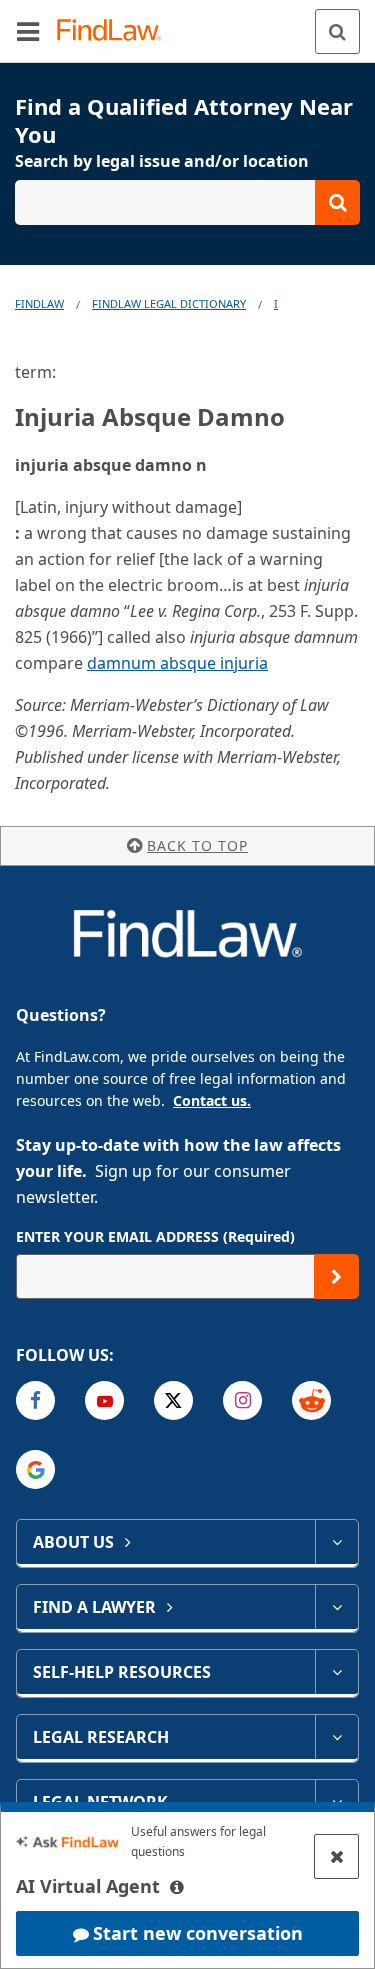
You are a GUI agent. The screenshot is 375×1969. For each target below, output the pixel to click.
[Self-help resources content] (336, 1672)
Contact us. (212, 1100)
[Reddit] (311, 1400)
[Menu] (28, 31)
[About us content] (336, 1542)
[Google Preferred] (35, 1469)
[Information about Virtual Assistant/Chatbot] (177, 1887)
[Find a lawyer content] (336, 1607)
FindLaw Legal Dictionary (169, 303)
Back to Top (197, 845)
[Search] (337, 31)
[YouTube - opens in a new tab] (104, 1400)
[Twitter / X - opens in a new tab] (173, 1400)
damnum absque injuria (177, 663)
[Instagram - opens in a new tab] (242, 1400)
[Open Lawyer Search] (187, 202)
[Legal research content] (336, 1737)
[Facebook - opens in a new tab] (35, 1400)
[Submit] (336, 1276)
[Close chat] (336, 1856)
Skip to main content (187, 23)
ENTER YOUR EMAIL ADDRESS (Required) (155, 1236)
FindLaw (39, 303)
